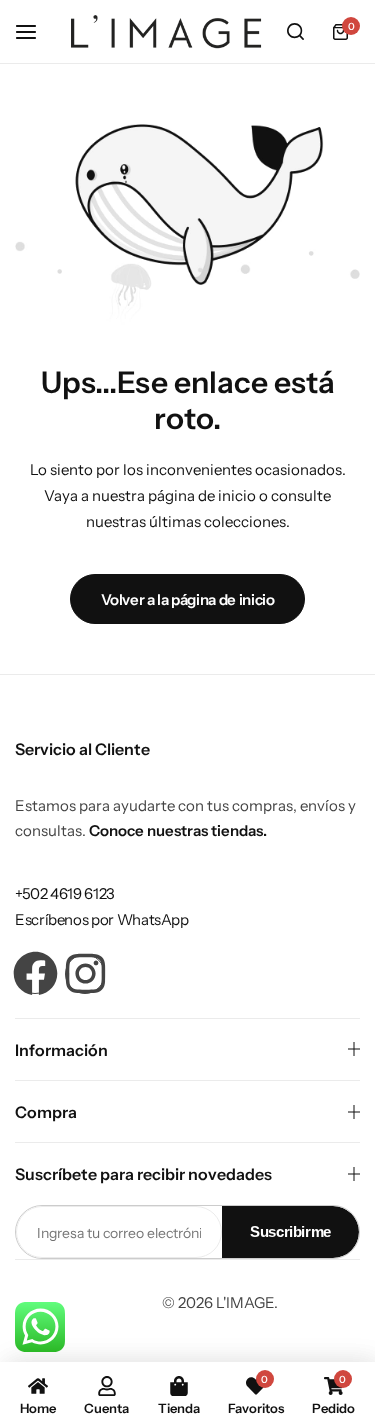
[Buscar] (295, 32)
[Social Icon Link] (35, 974)
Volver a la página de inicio (188, 599)
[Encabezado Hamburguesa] (36, 31)
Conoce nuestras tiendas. (178, 830)
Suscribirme (290, 1231)
